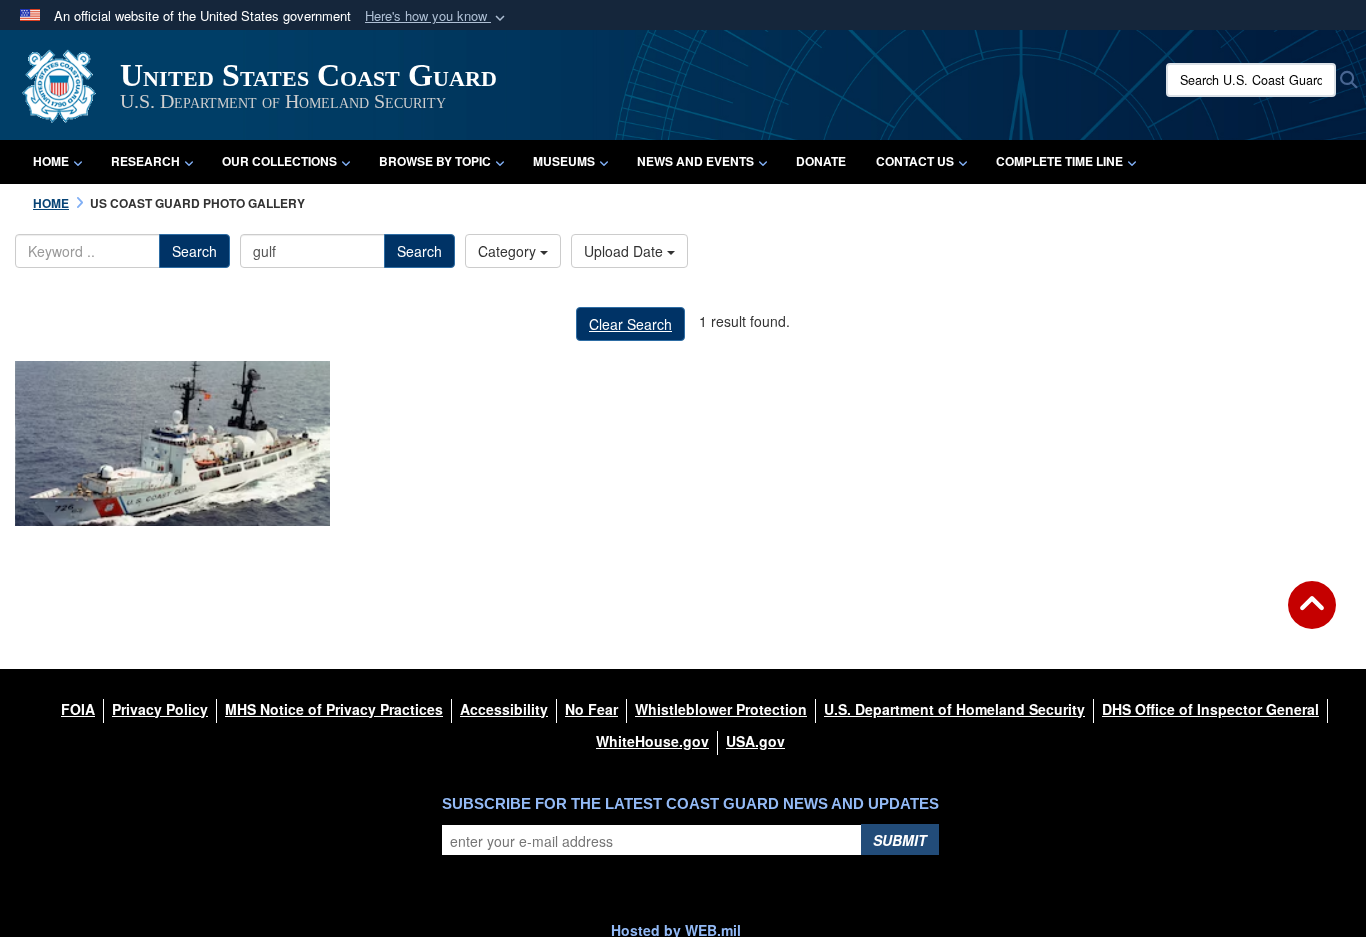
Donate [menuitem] (821, 161)
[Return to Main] (1312, 617)
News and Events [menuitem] (695, 161)
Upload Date (625, 251)
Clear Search (630, 324)
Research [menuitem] (145, 161)
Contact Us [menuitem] (915, 161)
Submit (900, 840)
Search (194, 251)
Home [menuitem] (51, 161)
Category (509, 251)
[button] (437, 16)
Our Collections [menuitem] (279, 161)
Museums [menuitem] (564, 161)
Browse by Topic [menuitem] (435, 161)
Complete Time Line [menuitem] (1059, 161)
